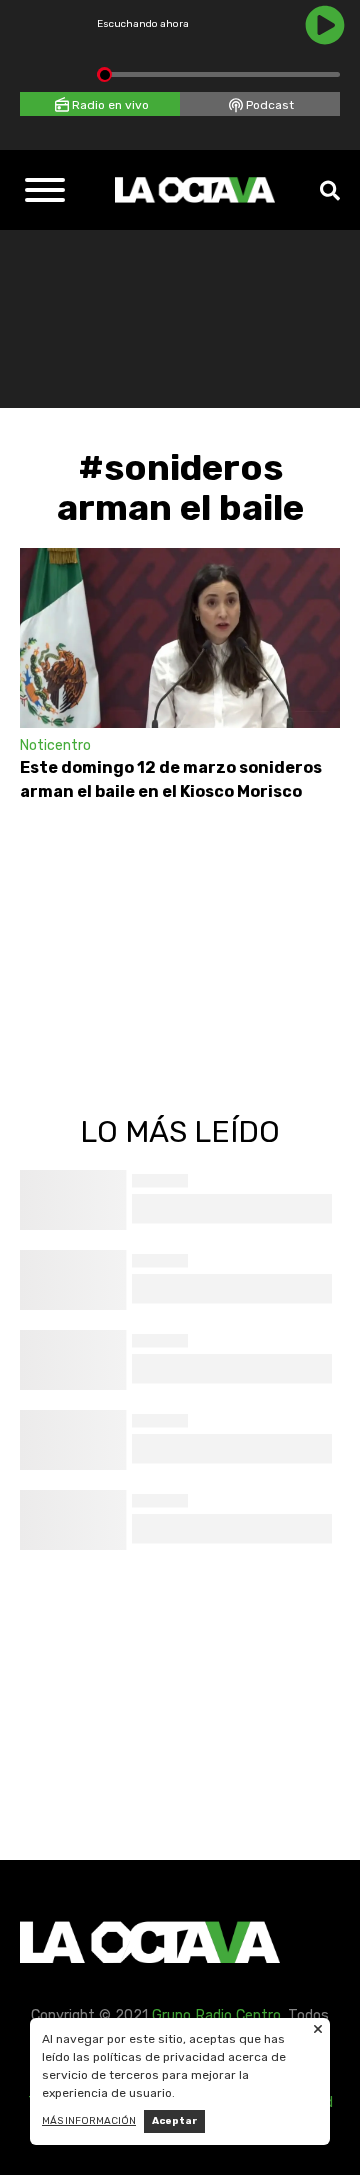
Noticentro (55, 745)
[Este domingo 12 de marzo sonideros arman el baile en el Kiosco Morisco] (180, 638)
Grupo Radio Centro (216, 2015)
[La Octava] (195, 190)
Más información (89, 2121)
